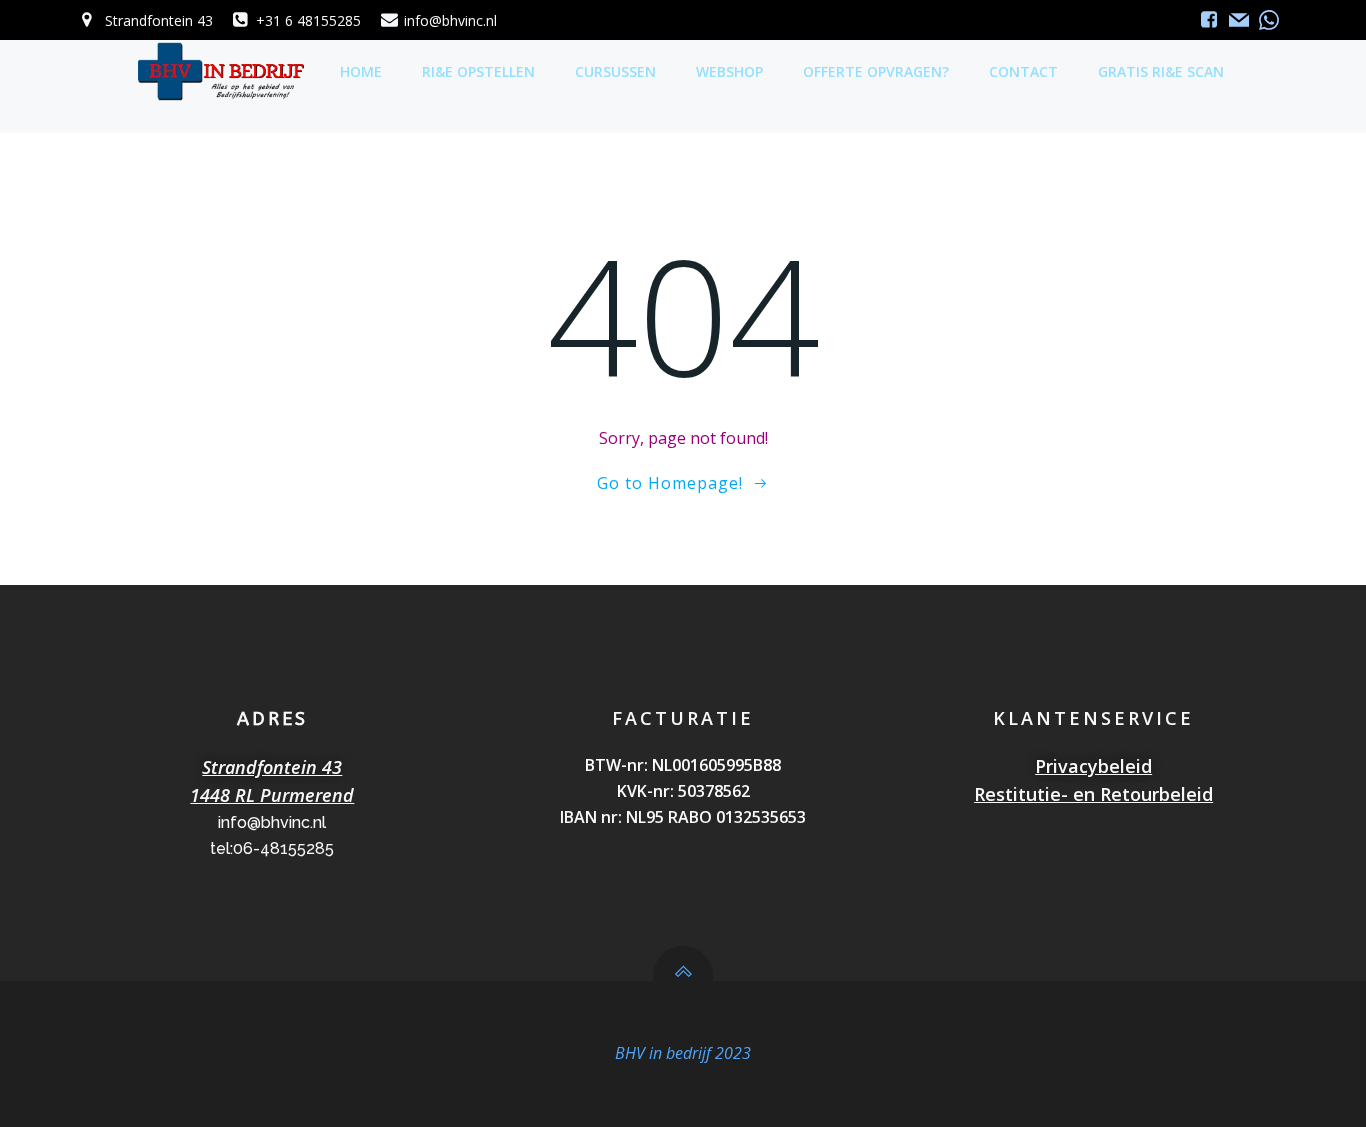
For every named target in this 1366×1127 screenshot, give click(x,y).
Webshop (729, 71)
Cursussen (615, 71)
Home (361, 71)
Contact (1023, 71)
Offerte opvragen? (876, 71)
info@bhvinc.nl (272, 822)
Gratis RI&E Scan (1161, 71)
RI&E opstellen (478, 71)
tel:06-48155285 (272, 848)
